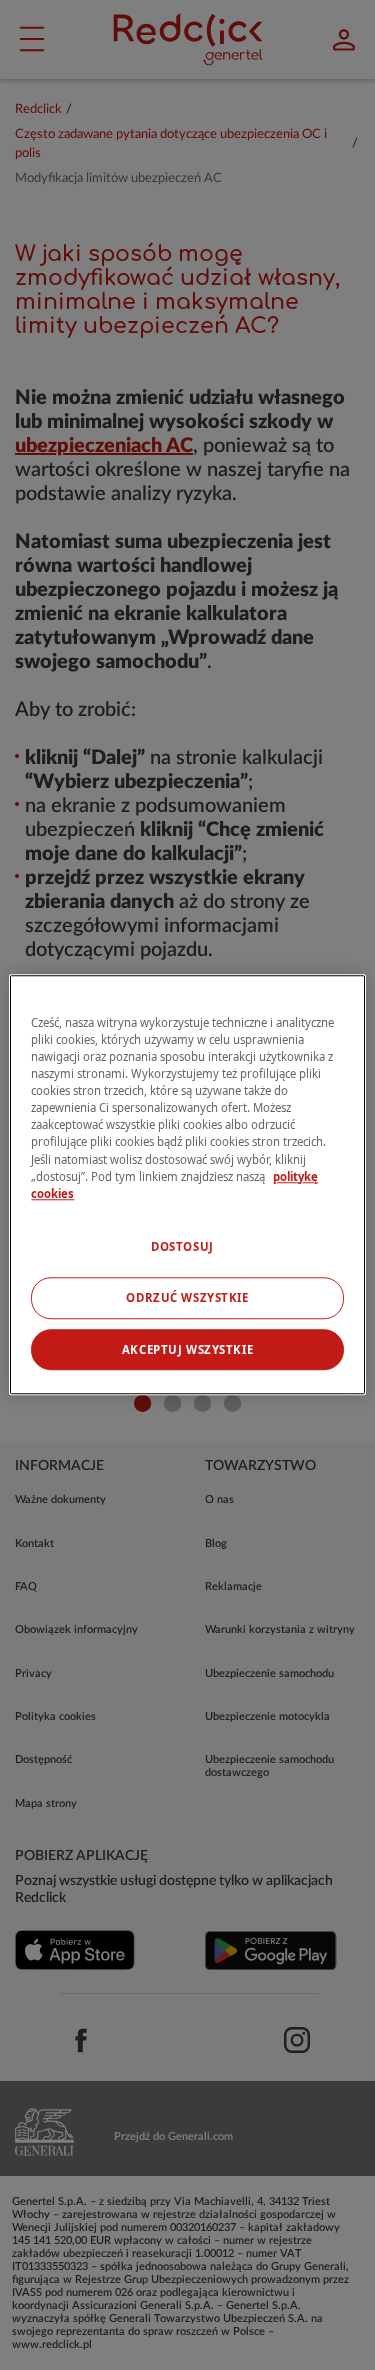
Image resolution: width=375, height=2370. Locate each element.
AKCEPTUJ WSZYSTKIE (187, 1349)
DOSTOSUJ (182, 1246)
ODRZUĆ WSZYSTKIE (187, 1297)
